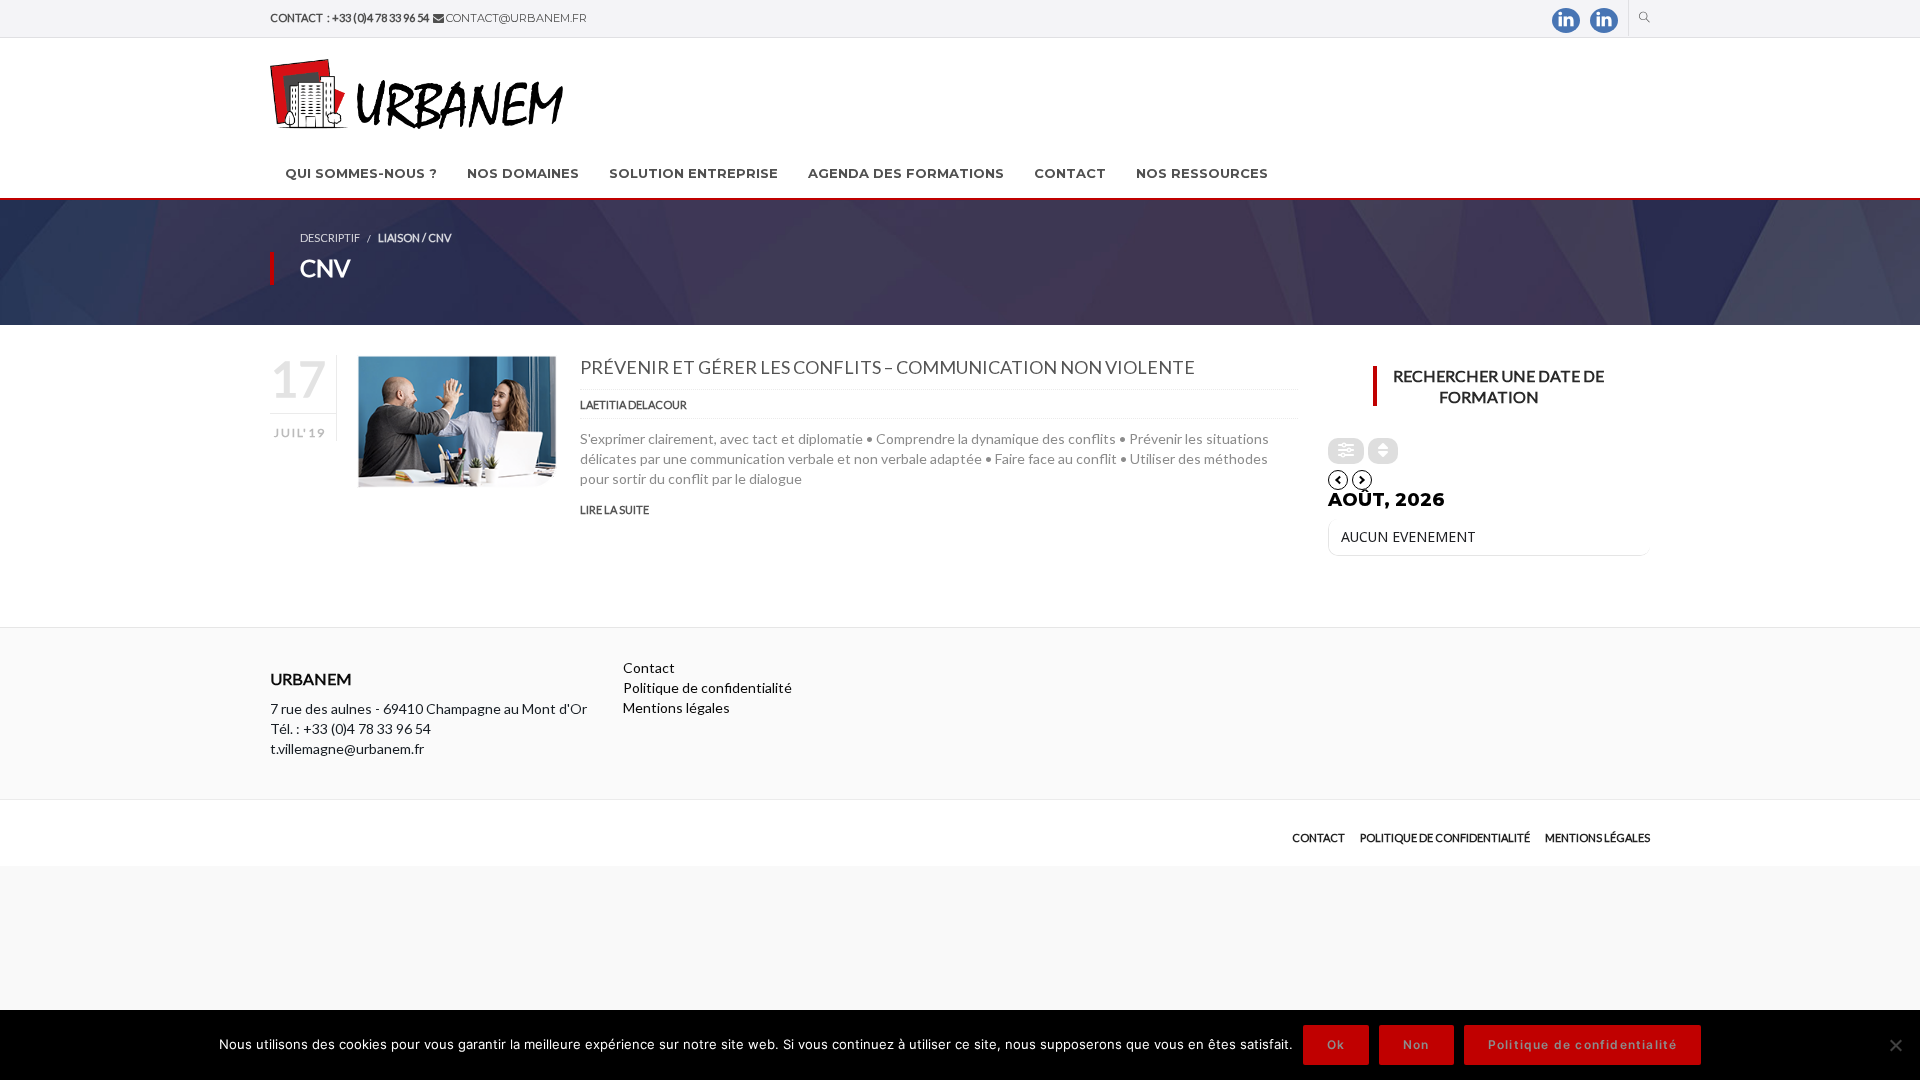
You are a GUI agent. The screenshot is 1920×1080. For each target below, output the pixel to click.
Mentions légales (676, 707)
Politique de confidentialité (707, 687)
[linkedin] (1566, 20)
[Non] (1895, 1045)
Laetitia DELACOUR (633, 404)
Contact (649, 667)
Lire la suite (614, 509)
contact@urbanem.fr (516, 18)
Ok (1336, 1044)
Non (1416, 1044)
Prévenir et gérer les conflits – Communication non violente (887, 367)
